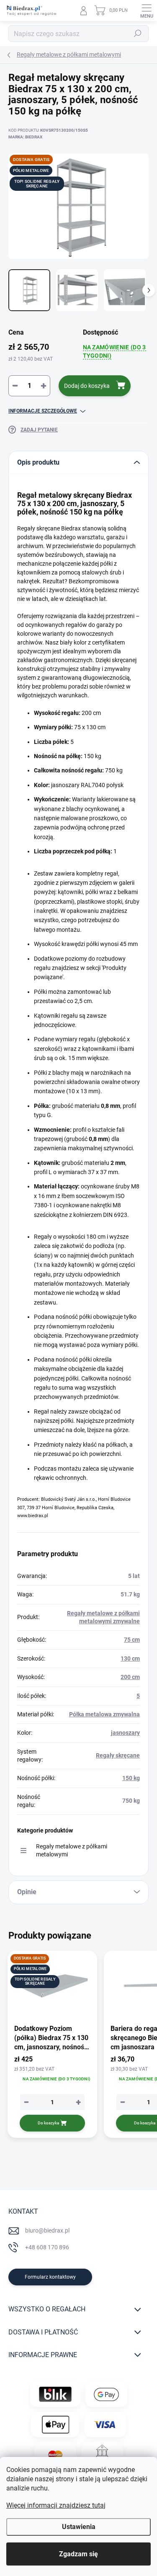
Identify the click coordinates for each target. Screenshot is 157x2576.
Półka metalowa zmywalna (104, 1714)
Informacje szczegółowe (43, 411)
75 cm (132, 1640)
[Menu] (147, 10)
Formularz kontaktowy (50, 2277)
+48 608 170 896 (47, 2247)
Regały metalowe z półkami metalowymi (72, 1850)
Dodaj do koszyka (87, 386)
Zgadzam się (78, 2554)
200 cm (130, 1677)
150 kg (131, 1778)
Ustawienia (79, 2527)
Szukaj (138, 34)
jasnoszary (125, 1733)
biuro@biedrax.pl (47, 2230)
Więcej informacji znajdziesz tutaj (56, 2505)
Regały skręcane (118, 1755)
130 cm (130, 1658)
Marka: (25, 137)
